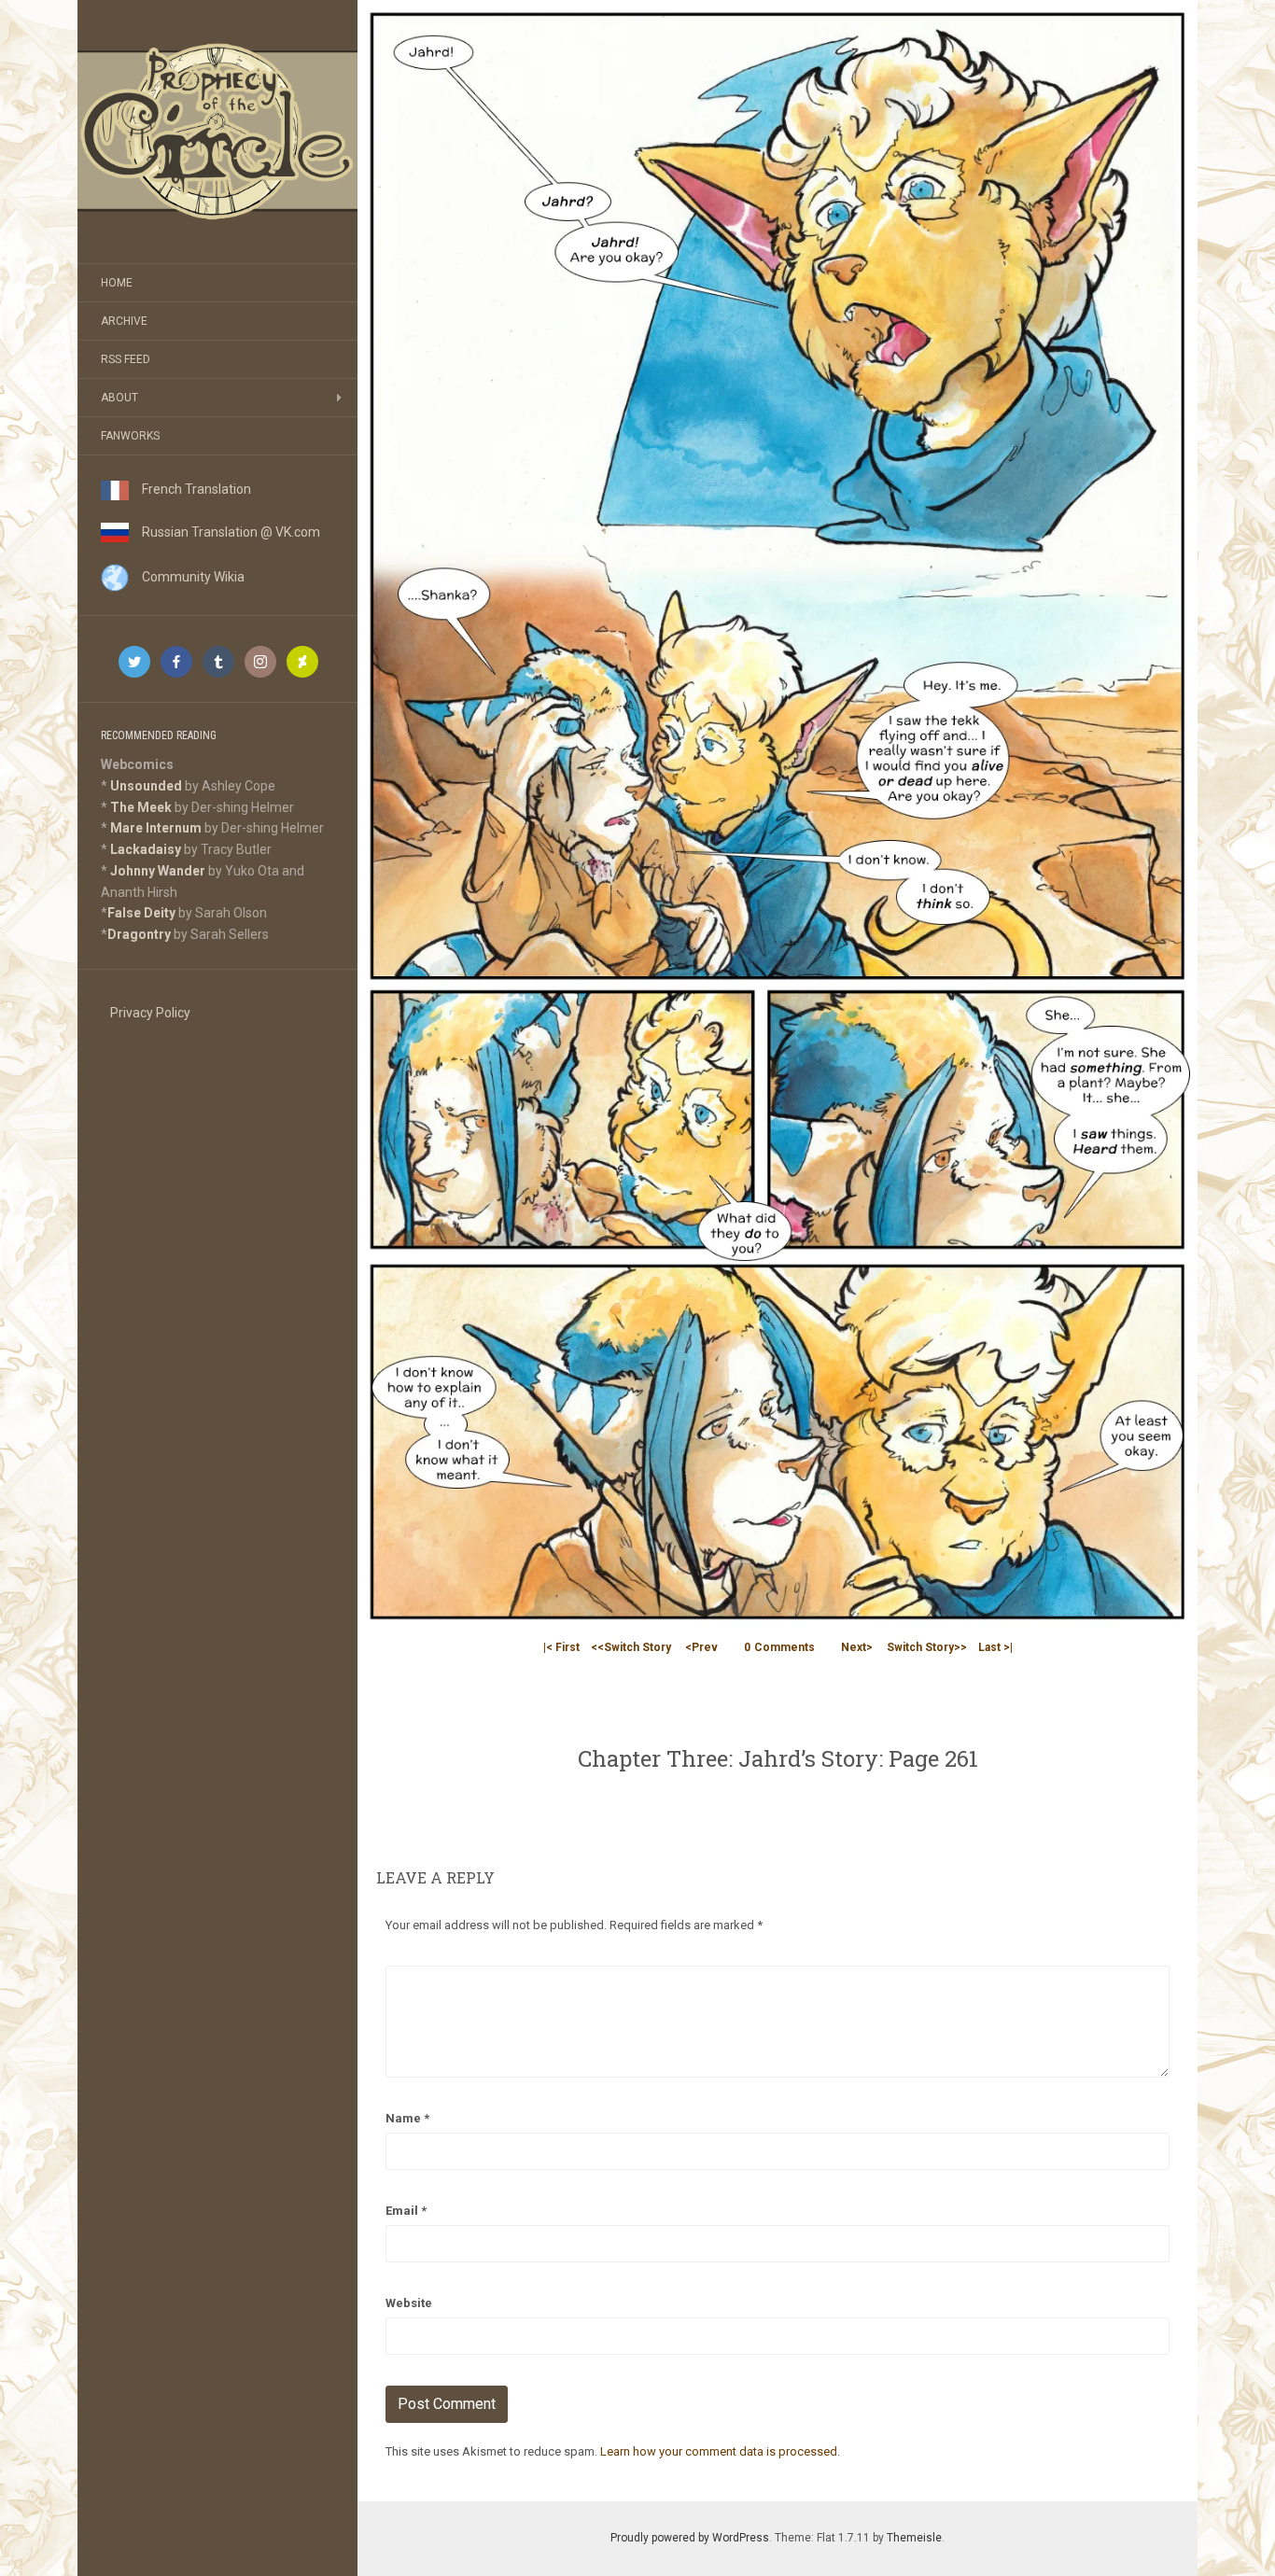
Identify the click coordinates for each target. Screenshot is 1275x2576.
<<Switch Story (631, 1647)
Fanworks (130, 436)
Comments (779, 1647)
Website (409, 2303)
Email (406, 2211)
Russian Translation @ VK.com (224, 532)
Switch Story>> (927, 1647)
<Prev (701, 1647)
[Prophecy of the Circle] (217, 132)
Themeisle (914, 2538)
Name (407, 2118)
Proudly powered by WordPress (690, 2538)
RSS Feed (126, 359)
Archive (124, 321)
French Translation (190, 489)
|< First (561, 1647)
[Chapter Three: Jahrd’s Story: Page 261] (778, 814)
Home (117, 283)
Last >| (995, 1647)
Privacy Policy (150, 1013)
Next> (857, 1647)
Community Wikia (187, 577)
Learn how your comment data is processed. (720, 2451)
